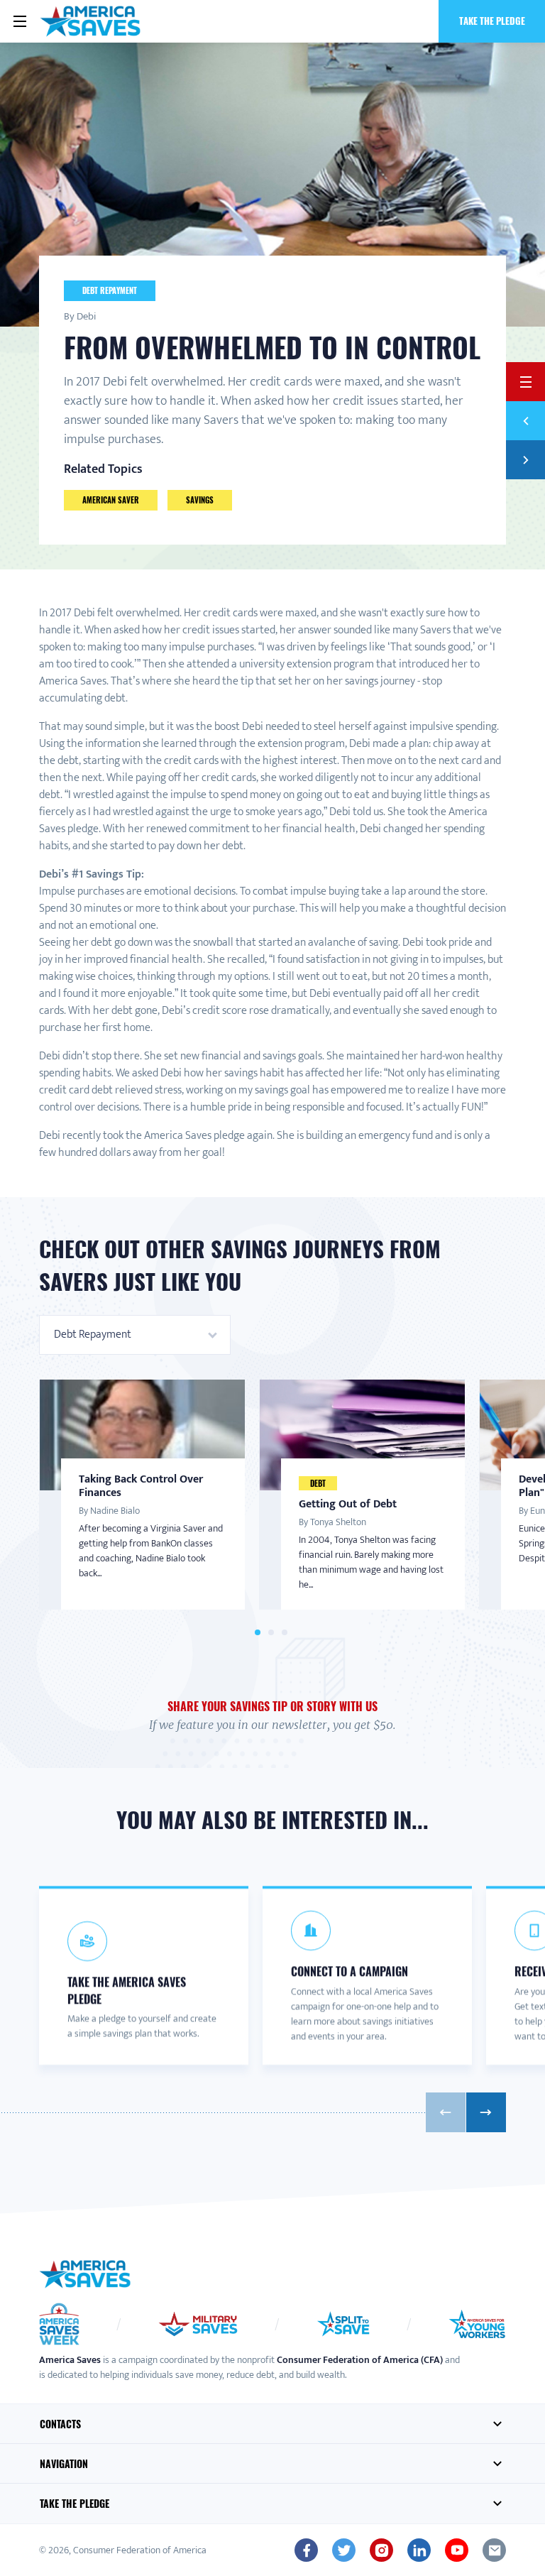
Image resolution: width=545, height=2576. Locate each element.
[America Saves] (85, 2274)
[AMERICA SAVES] (90, 21)
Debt (318, 1483)
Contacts (60, 2424)
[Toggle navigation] (20, 21)
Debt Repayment (110, 290)
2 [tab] (271, 1633)
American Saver (111, 500)
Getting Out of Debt (348, 1504)
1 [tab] (258, 1633)
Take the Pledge (492, 21)
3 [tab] (285, 1633)
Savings (200, 500)
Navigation (64, 2463)
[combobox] (135, 1335)
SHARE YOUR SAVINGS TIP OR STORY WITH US (272, 1706)
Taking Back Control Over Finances (141, 1486)
